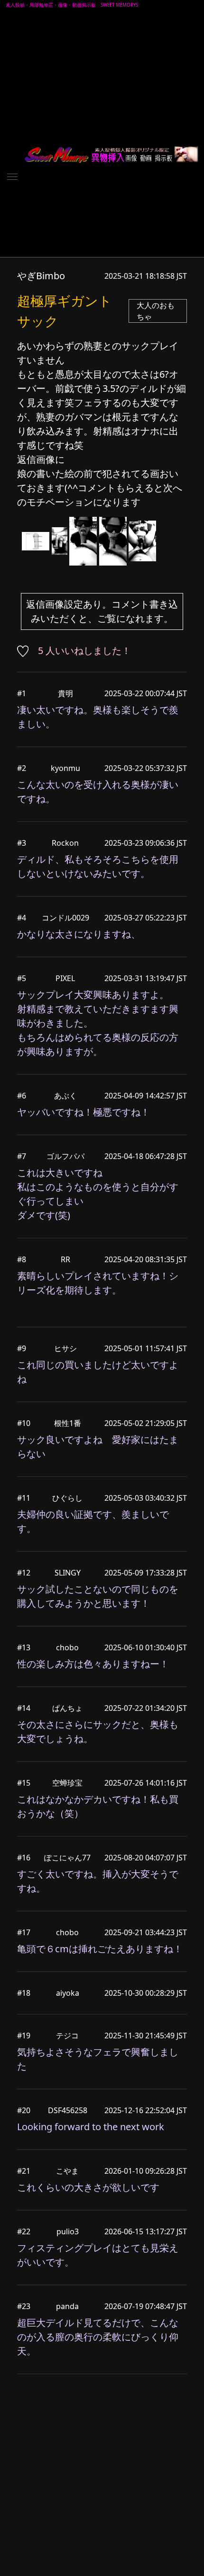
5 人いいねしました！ (84, 651)
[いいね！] (26, 651)
